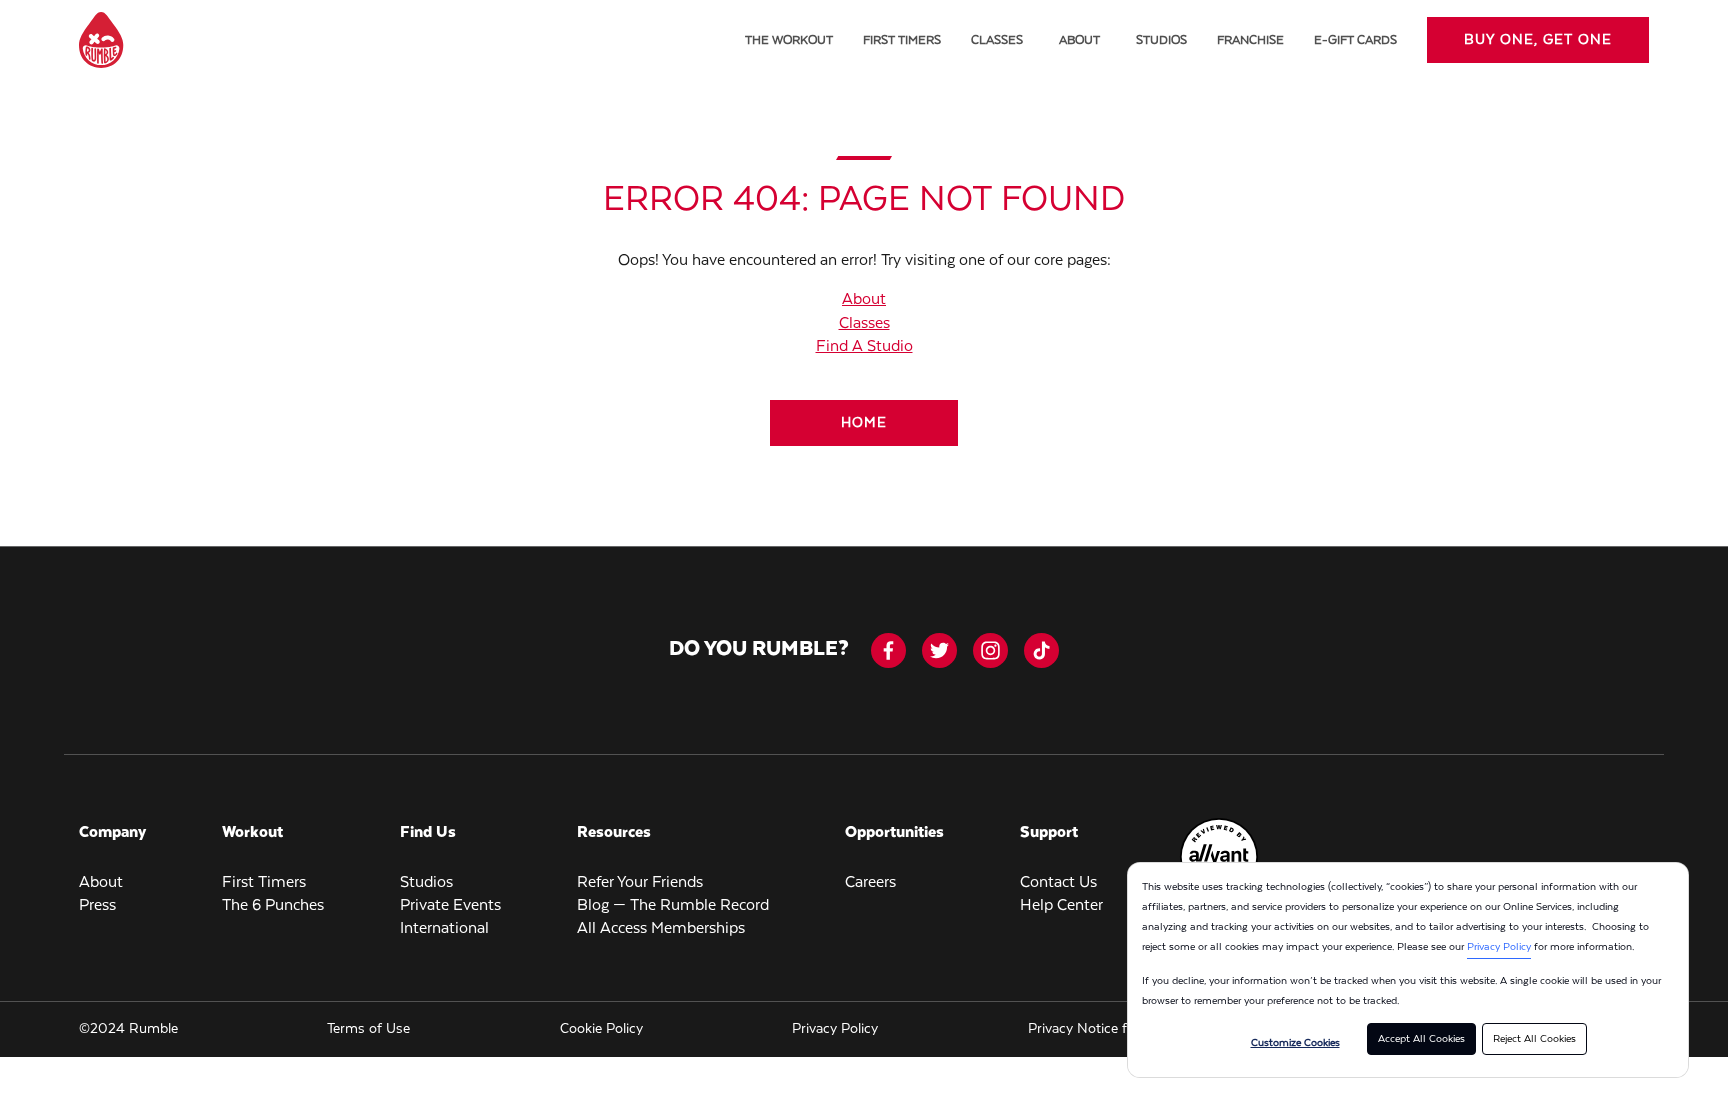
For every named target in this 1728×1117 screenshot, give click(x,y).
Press (97, 906)
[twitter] (939, 650)
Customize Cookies (1295, 1043)
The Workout (789, 40)
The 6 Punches (273, 906)
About (1079, 40)
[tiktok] (1041, 650)
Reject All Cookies (1534, 1039)
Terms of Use (368, 1029)
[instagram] (990, 650)
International (444, 929)
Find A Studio (864, 347)
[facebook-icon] (888, 650)
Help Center (1061, 906)
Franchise (1250, 40)
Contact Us (1058, 883)
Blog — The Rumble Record (673, 906)
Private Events (450, 906)
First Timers (902, 40)
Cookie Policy (601, 1029)
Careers (870, 883)
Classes (997, 40)
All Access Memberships (661, 929)
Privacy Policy (1499, 947)
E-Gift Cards (1355, 40)
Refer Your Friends (640, 883)
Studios (1161, 40)
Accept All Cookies (1421, 1039)
